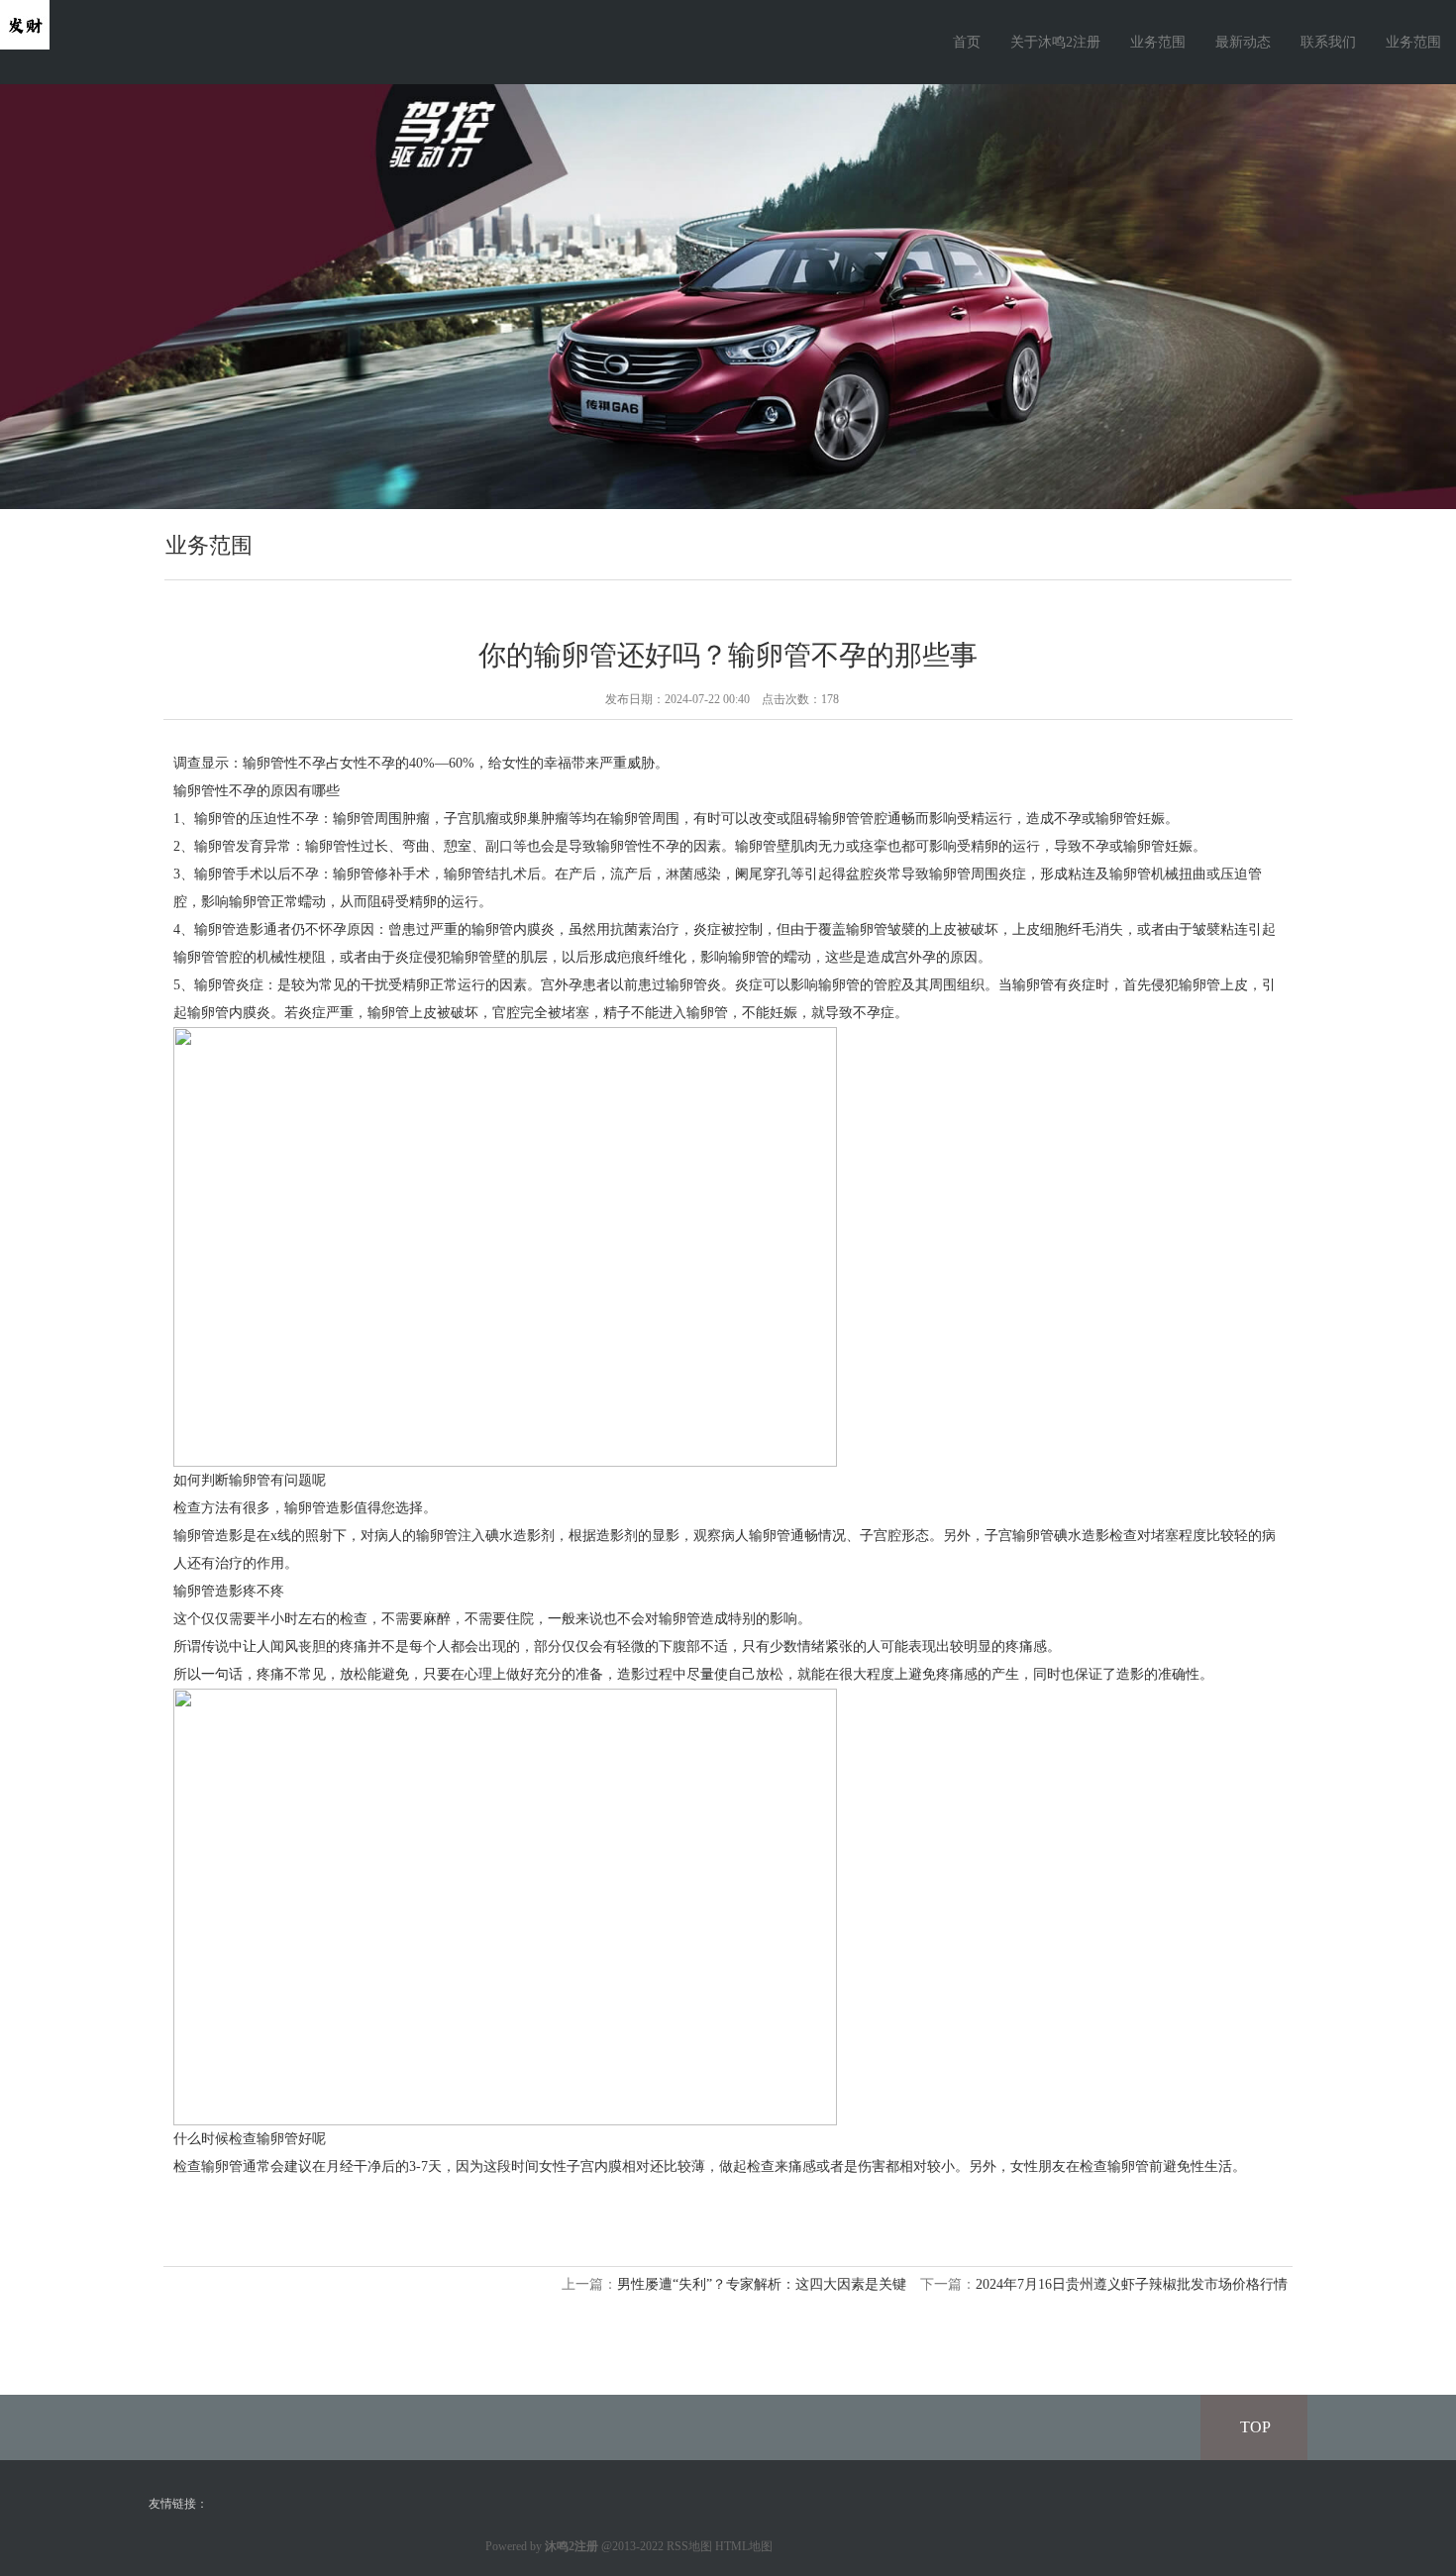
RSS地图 (689, 2546)
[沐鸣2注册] (25, 23)
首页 (967, 42)
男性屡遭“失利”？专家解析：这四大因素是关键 (762, 2284)
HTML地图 (744, 2546)
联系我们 (1328, 42)
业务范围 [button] (1413, 42)
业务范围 (1158, 42)
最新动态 (1243, 42)
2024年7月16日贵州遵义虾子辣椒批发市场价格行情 (1132, 2284)
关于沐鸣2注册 (1055, 42)
